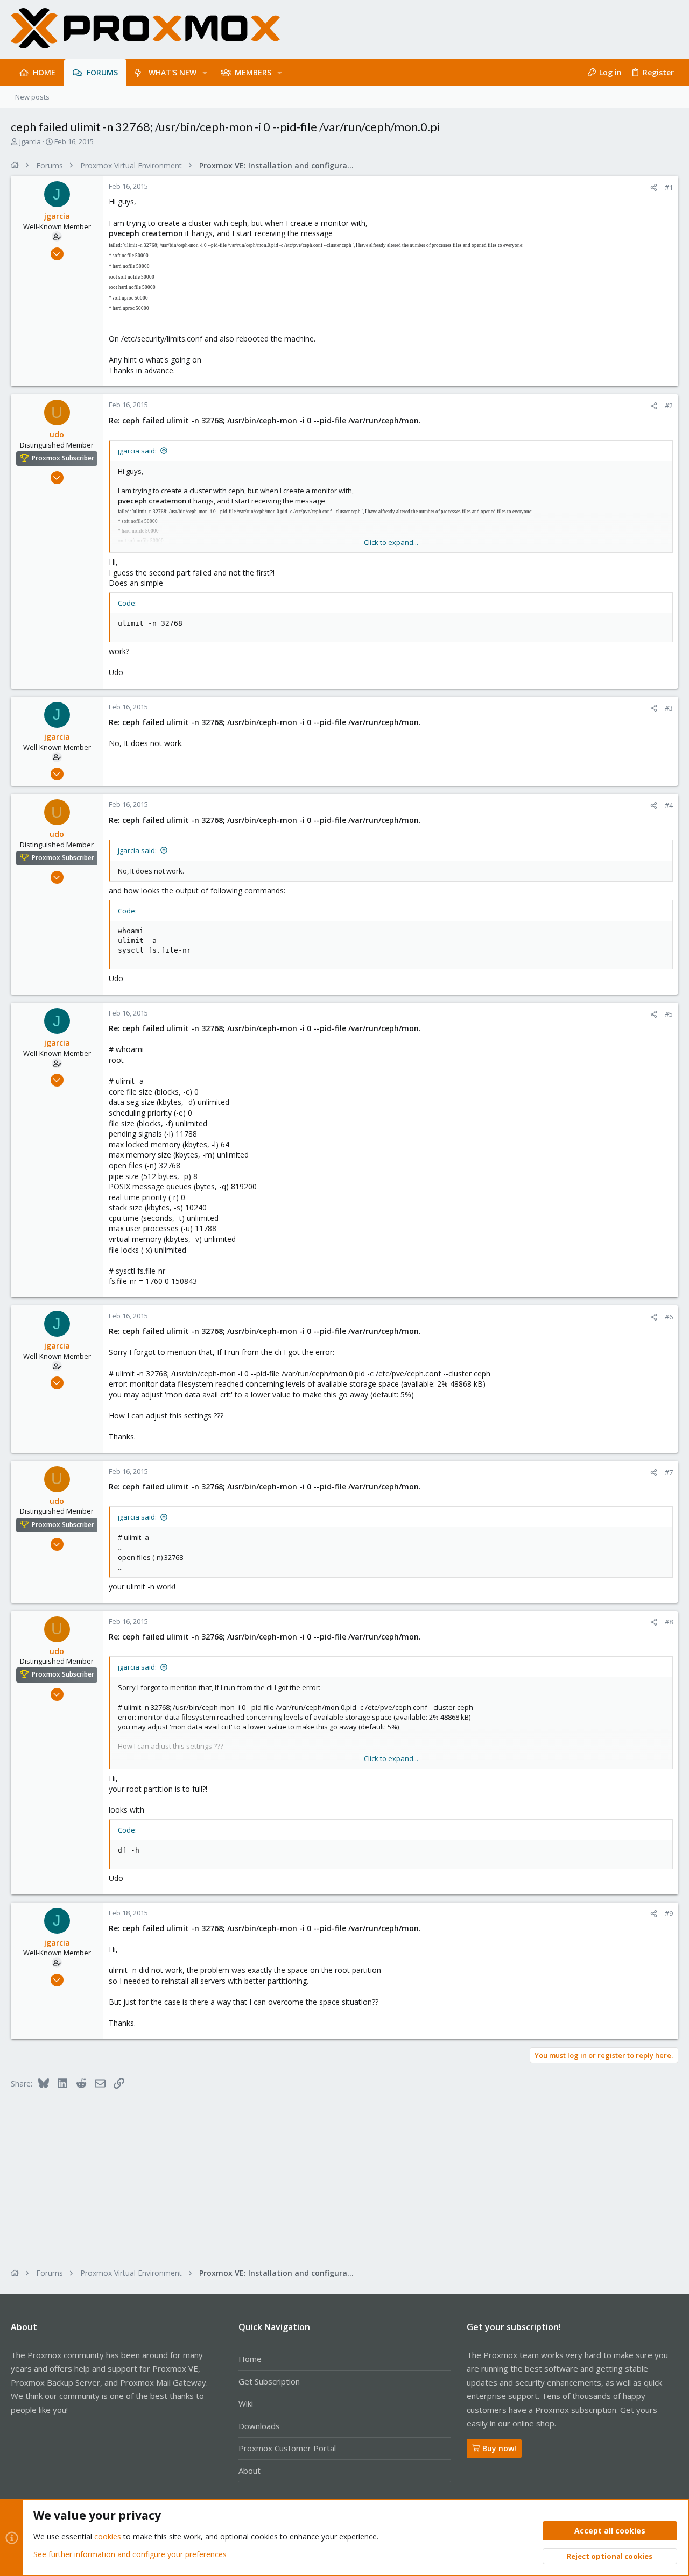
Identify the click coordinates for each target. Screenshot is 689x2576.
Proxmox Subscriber (63, 458)
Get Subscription (269, 2381)
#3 (669, 708)
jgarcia (30, 141)
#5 (669, 1014)
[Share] (654, 187)
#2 (669, 406)
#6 (669, 1317)
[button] (205, 73)
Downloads (259, 2426)
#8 (669, 1622)
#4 (669, 805)
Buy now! (499, 2448)
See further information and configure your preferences (130, 2554)
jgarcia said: (137, 451)
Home (250, 2359)
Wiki (246, 2403)
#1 (669, 187)
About (249, 2471)
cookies (108, 2536)
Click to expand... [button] (391, 542)
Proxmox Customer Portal (287, 2448)
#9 (669, 1913)
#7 (669, 1472)
